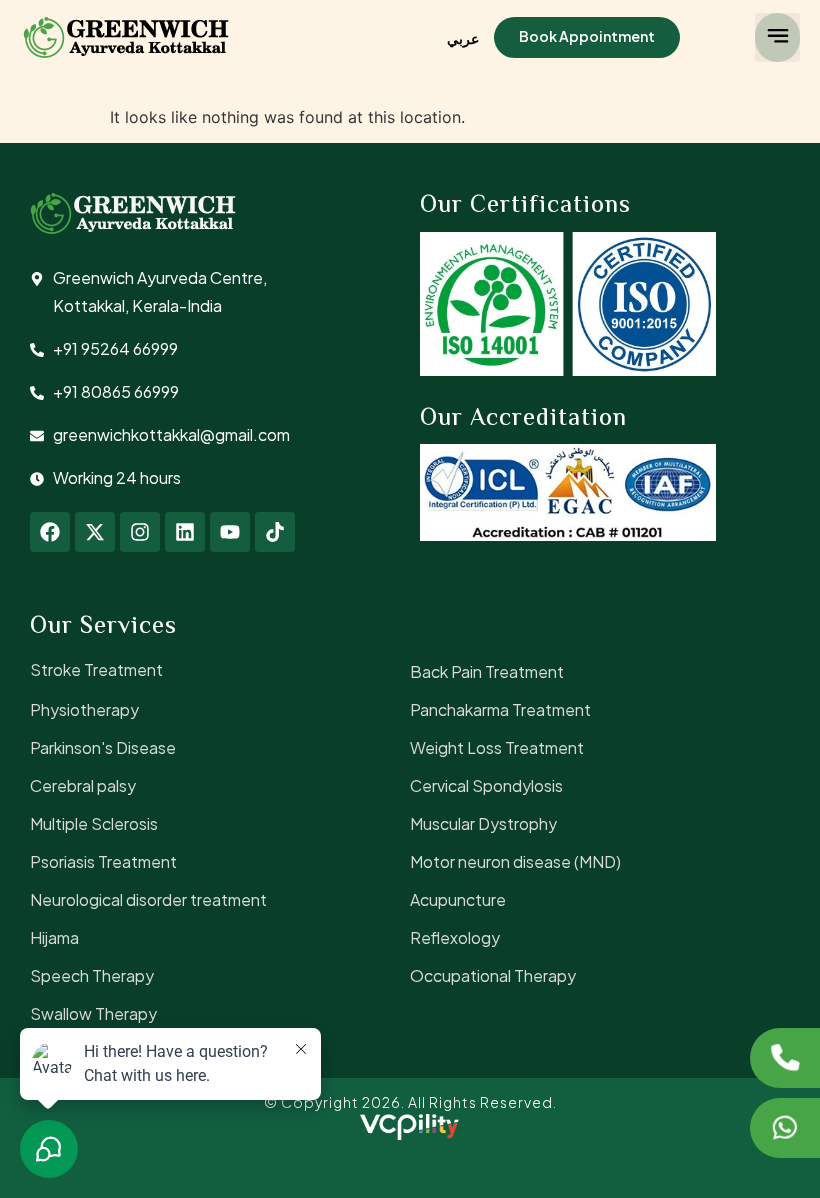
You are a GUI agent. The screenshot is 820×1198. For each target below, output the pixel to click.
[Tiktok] (275, 532)
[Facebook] (50, 532)
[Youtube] (230, 532)
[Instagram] (140, 532)
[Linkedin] (185, 532)
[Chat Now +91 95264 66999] (785, 1128)
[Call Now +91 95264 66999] (785, 1058)
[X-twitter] (95, 532)
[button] (777, 37)
